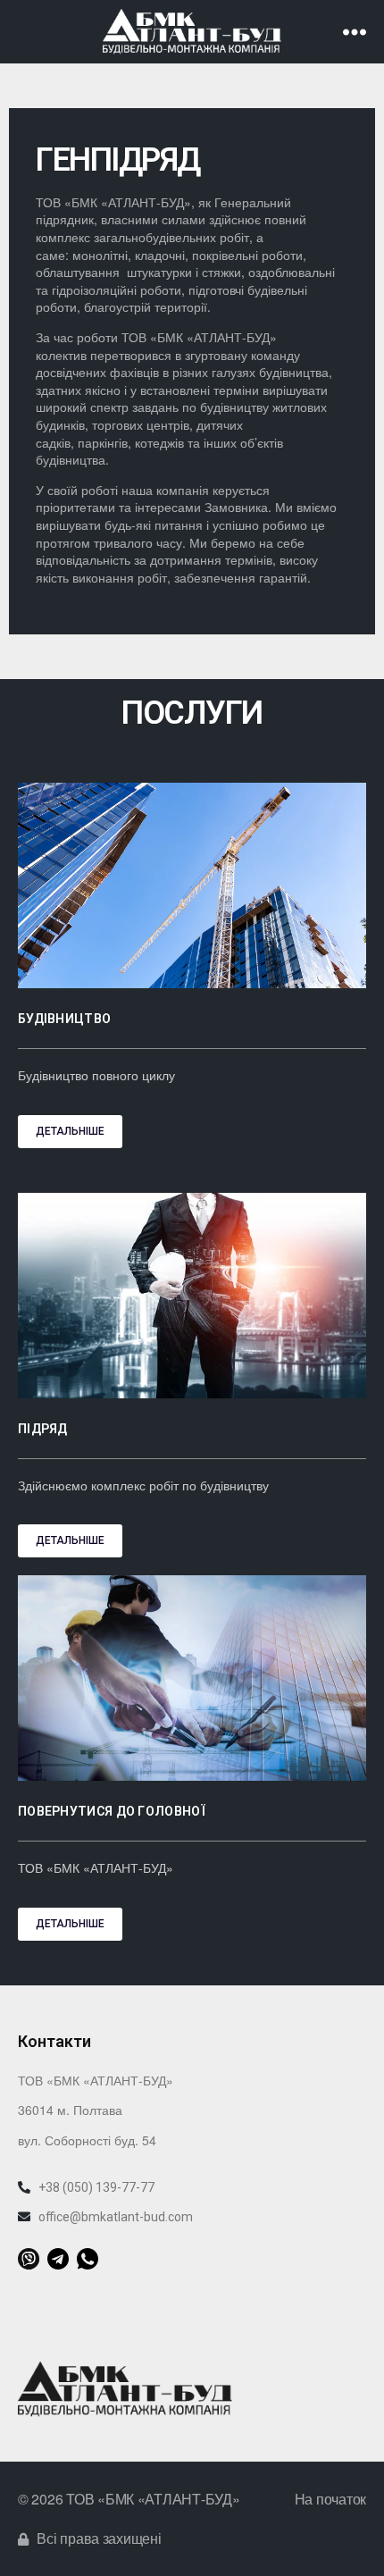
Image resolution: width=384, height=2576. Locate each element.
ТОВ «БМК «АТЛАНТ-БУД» (153, 2499)
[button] (70, 1132)
